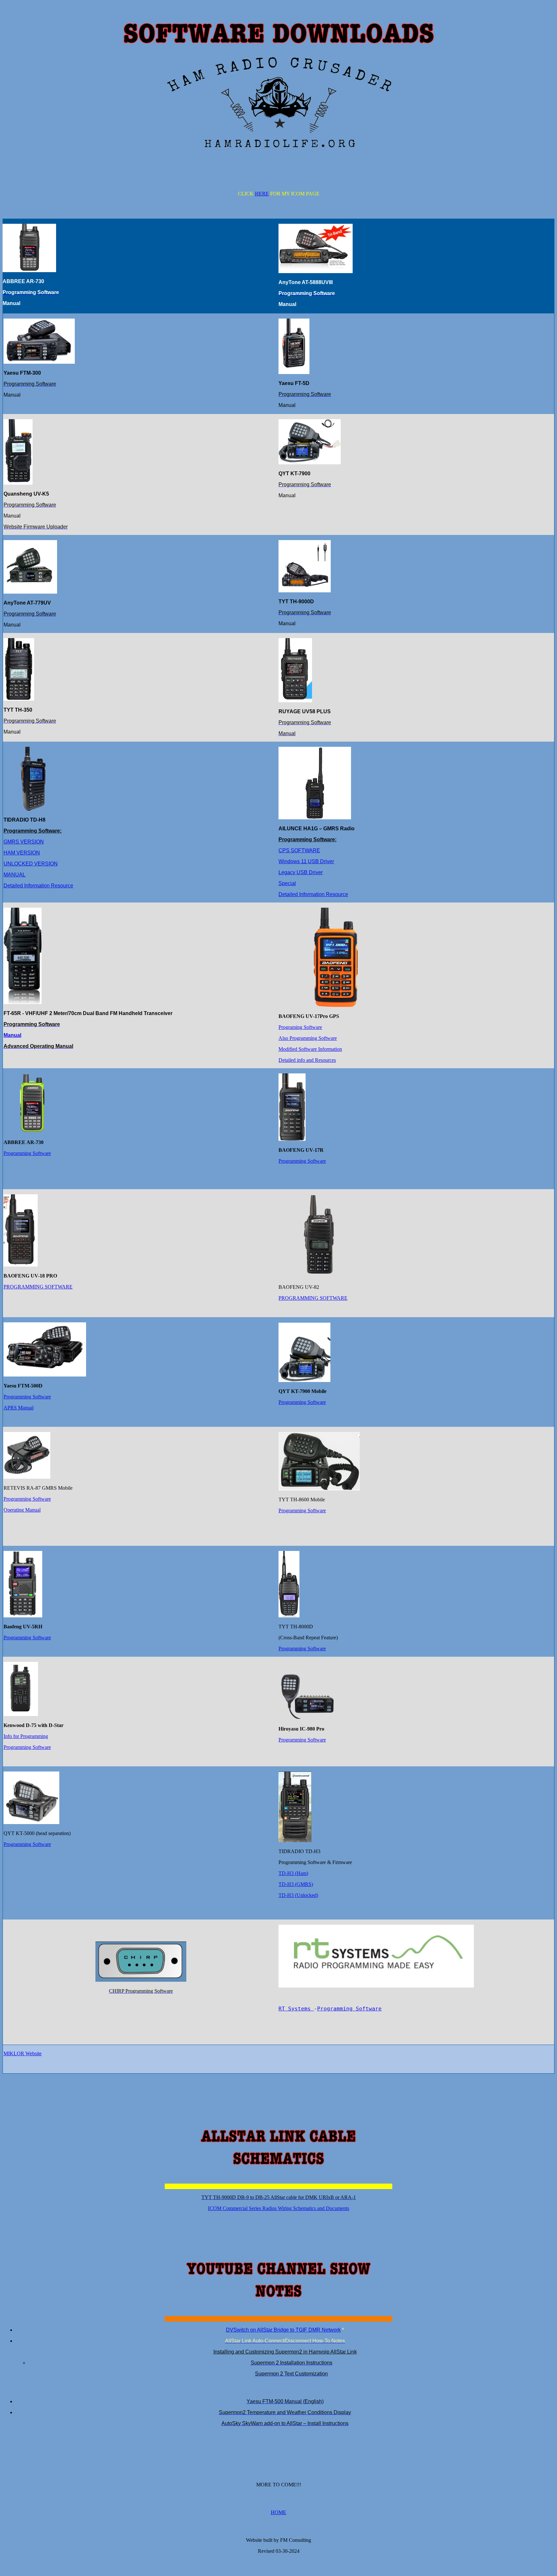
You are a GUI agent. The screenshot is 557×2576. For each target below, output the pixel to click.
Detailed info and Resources (307, 1060)
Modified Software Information (310, 1049)
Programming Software (27, 1153)
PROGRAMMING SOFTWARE (38, 1287)
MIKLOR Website (23, 2053)
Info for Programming (26, 1736)
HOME (278, 2512)
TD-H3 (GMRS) (296, 1884)
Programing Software (300, 1027)
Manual (12, 1035)
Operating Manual (22, 1510)
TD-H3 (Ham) (293, 1873)
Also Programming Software (308, 1038)
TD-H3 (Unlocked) (298, 1895)
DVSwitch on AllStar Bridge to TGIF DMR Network (283, 2330)
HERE (262, 194)
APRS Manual (19, 1408)
